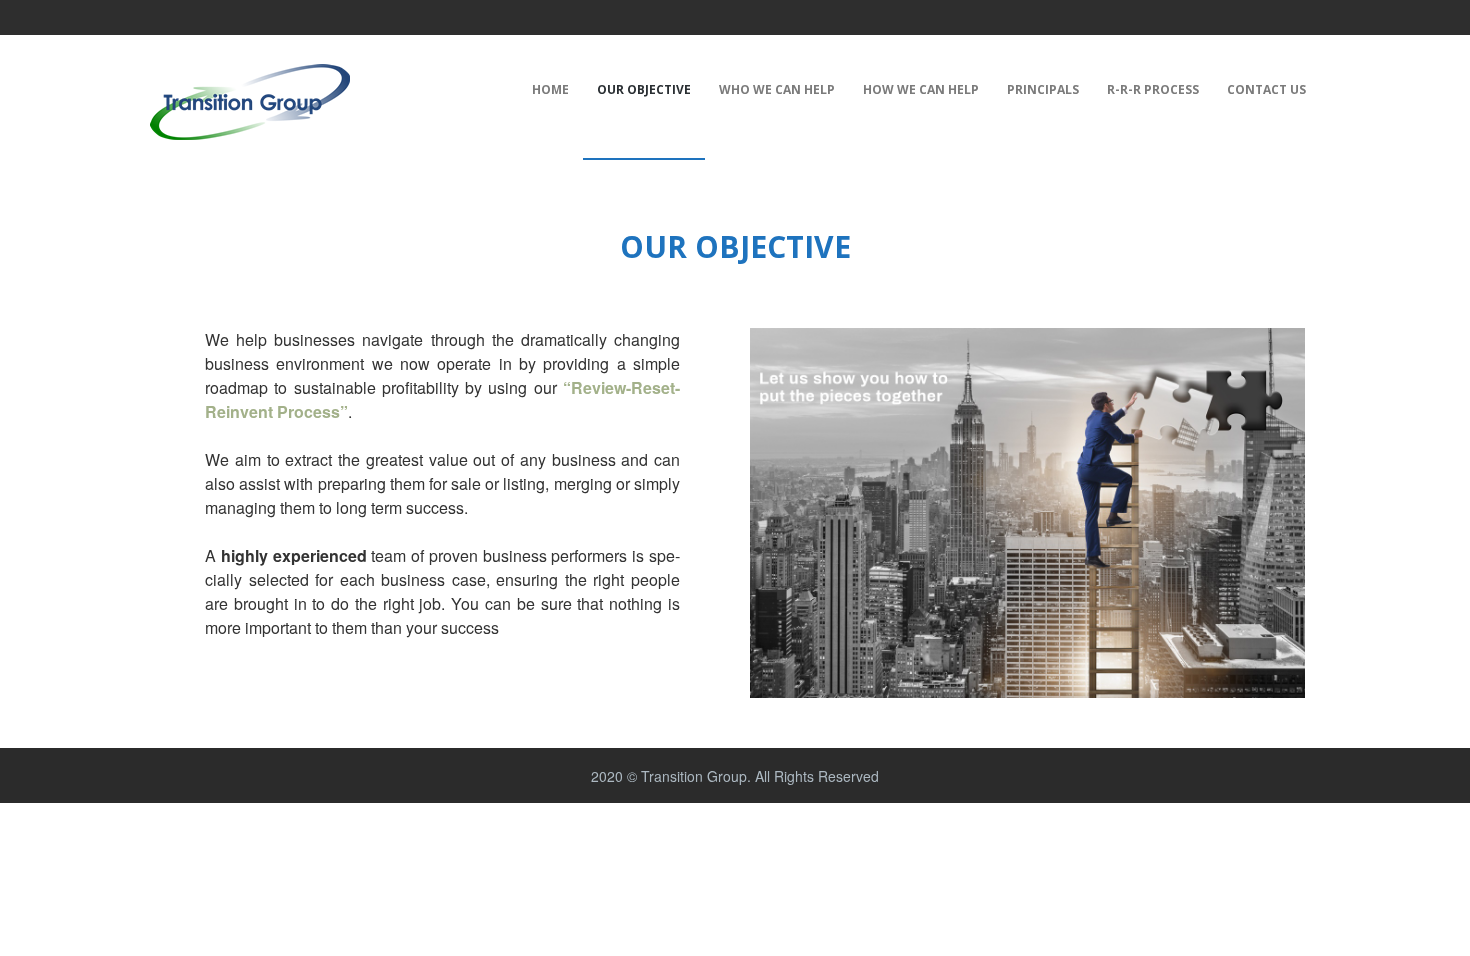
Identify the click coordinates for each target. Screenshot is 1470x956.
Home (550, 89)
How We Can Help (921, 89)
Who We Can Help (777, 89)
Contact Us (1266, 89)
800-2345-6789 (379, 15)
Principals (1043, 89)
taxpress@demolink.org (238, 15)
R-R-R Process (1153, 89)
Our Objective (644, 89)
